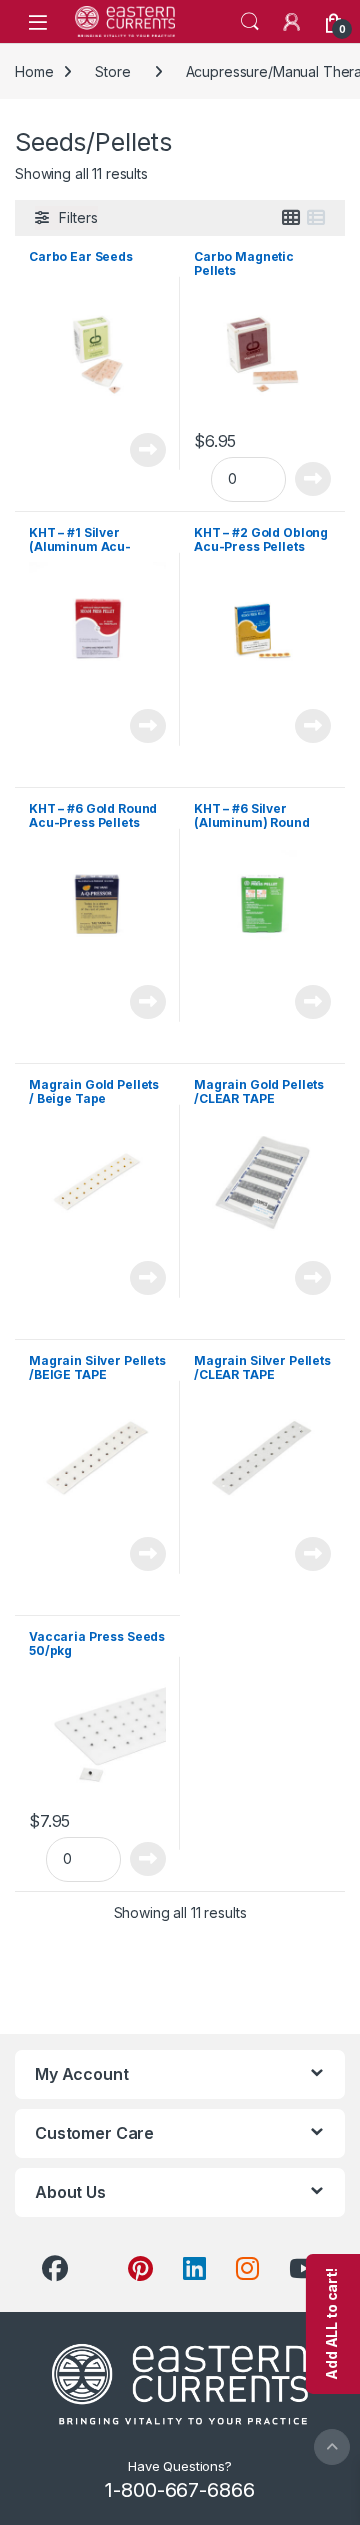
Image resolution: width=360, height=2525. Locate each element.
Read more (148, 450)
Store (112, 71)
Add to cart (313, 479)
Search (250, 22)
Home (34, 71)
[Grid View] (291, 218)
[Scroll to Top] (332, 2447)
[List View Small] (316, 218)
